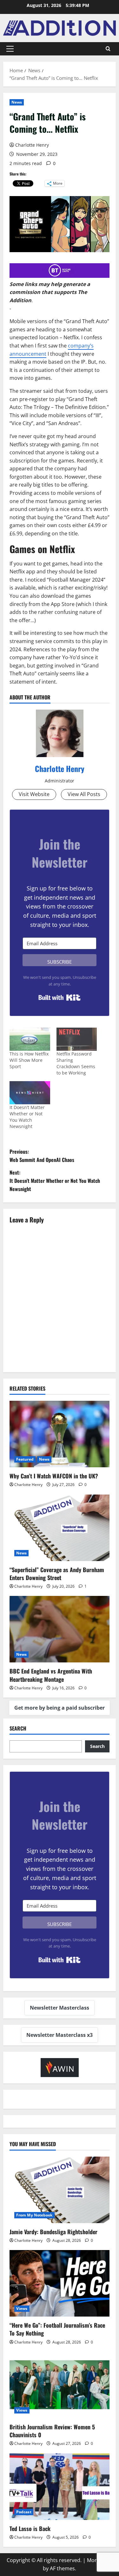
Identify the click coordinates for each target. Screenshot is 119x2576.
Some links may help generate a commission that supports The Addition (50, 292)
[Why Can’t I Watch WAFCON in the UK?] (60, 1434)
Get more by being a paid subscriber (60, 1708)
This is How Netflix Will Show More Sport (29, 1060)
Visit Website (34, 794)
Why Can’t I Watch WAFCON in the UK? (54, 1476)
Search (18, 1728)
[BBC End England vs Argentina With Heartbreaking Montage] (60, 1629)
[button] (10, 49)
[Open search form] (108, 49)
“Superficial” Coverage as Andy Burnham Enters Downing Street (57, 1574)
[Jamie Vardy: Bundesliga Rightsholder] (60, 2190)
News (17, 102)
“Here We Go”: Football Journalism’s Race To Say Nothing (57, 2329)
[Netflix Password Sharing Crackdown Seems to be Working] (77, 1039)
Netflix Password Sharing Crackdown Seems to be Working (76, 1063)
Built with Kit (60, 998)
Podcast (24, 2512)
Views (22, 2308)
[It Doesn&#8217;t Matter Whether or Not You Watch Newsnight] (30, 1093)
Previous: (42, 1156)
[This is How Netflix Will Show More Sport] (30, 1039)
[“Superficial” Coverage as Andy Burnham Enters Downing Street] (60, 1528)
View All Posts (84, 794)
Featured (25, 1459)
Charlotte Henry (32, 145)
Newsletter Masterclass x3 (60, 2035)
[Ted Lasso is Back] (60, 2487)
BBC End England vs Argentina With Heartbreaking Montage (51, 1675)
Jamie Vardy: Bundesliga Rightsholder (53, 2232)
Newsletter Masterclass (60, 2008)
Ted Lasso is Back (30, 2528)
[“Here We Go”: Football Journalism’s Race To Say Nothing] (60, 2283)
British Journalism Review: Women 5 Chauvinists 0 (52, 2431)
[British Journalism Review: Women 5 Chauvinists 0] (60, 2385)
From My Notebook (34, 2215)
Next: (55, 1180)
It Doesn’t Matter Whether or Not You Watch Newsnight (27, 1117)
